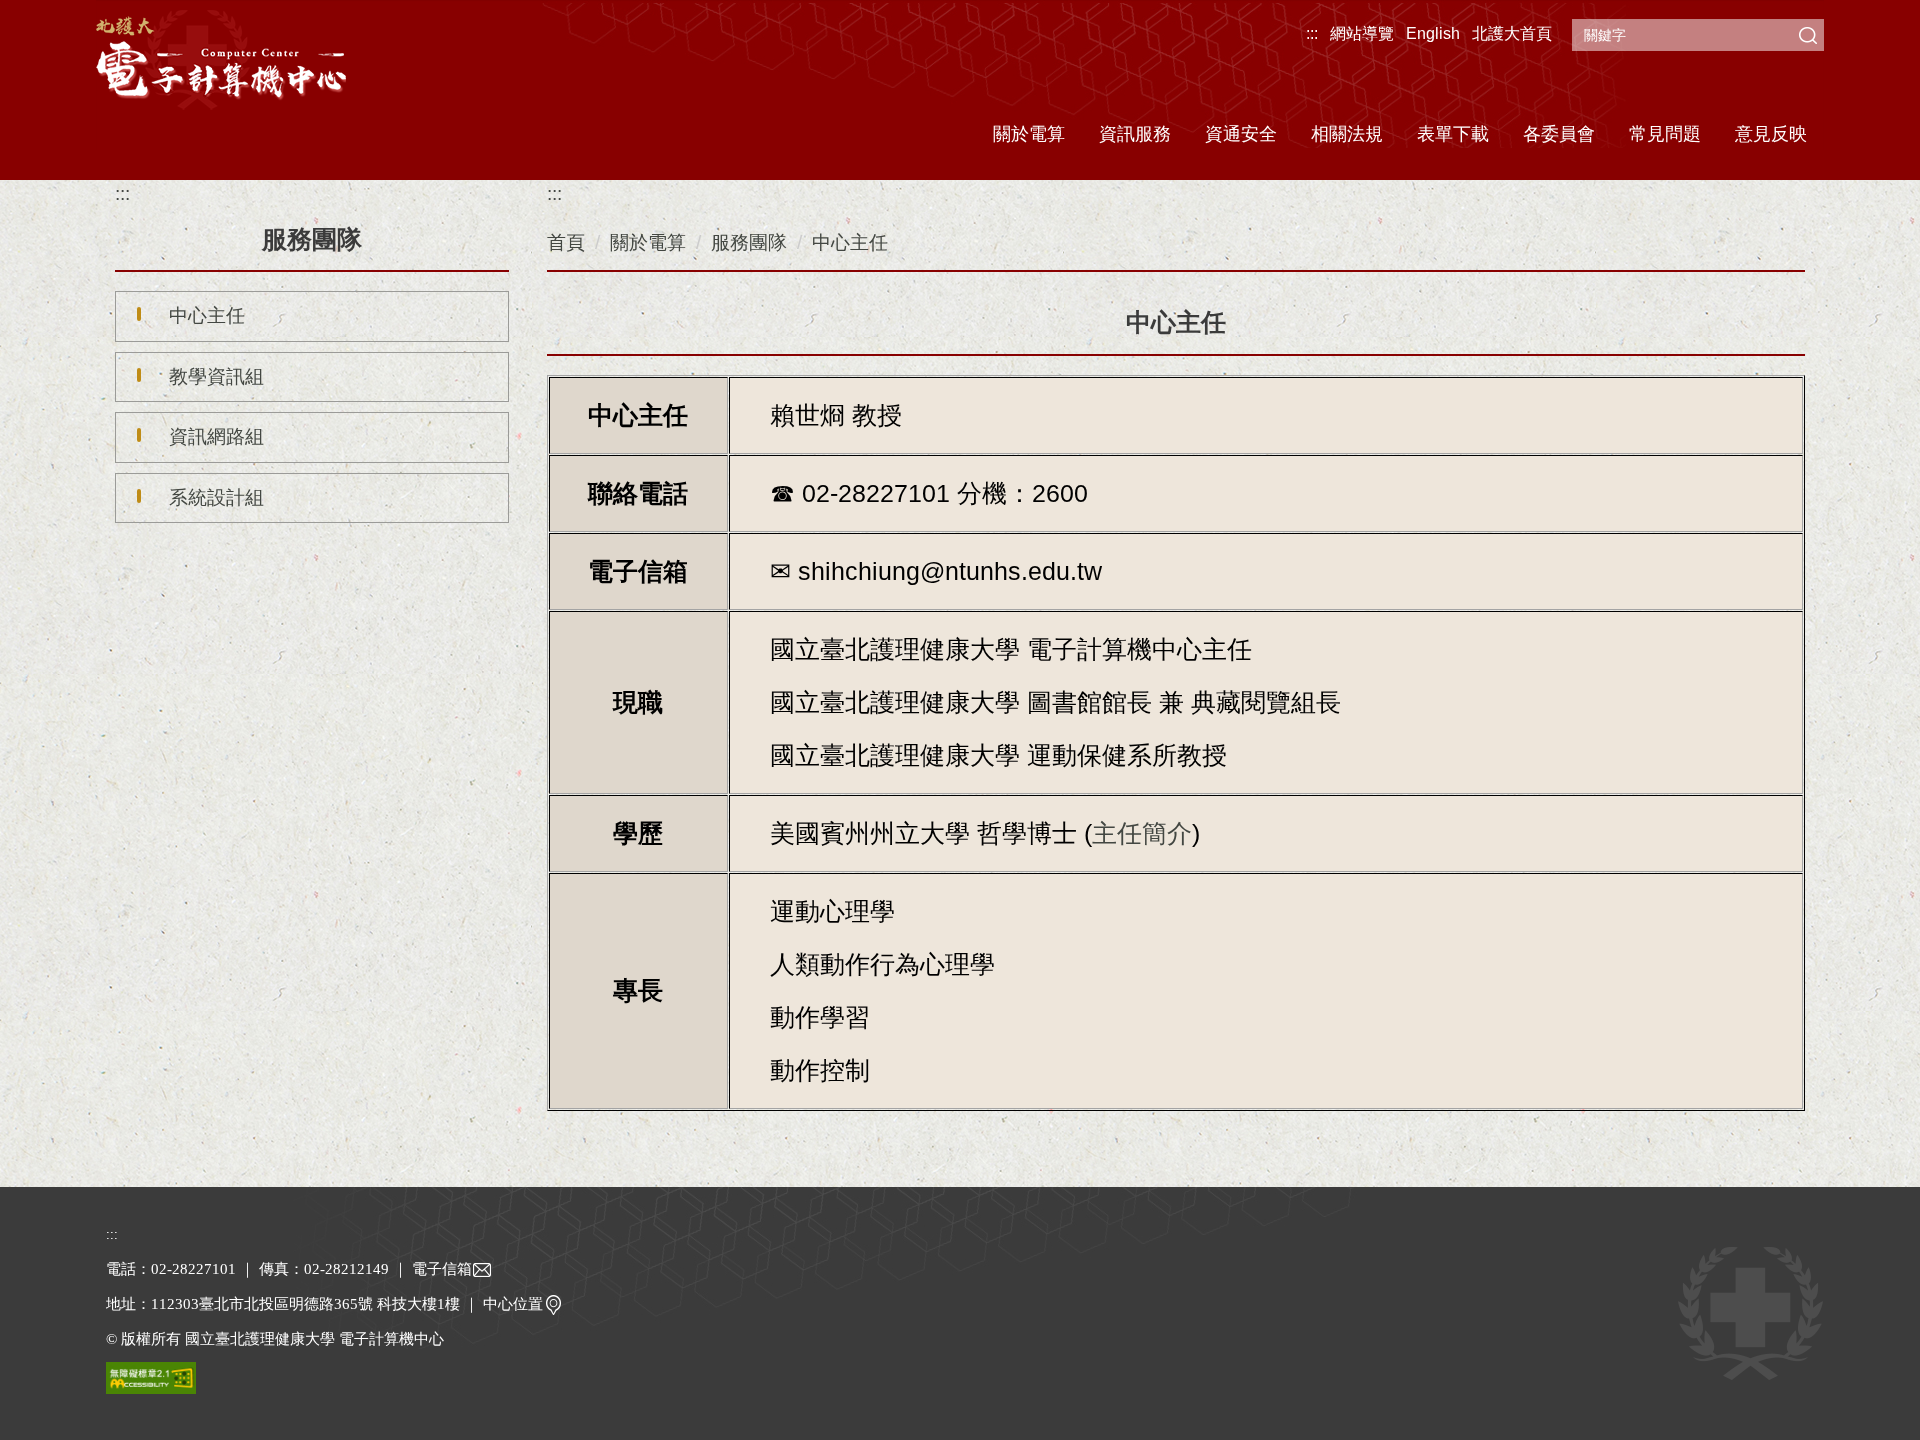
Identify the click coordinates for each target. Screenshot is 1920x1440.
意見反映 (1771, 134)
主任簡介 (1142, 833)
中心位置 (513, 1304)
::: (1312, 33)
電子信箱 (442, 1269)
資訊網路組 (216, 436)
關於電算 (648, 242)
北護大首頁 (1512, 33)
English (1433, 33)
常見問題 (1665, 134)
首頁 (566, 242)
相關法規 (1347, 134)
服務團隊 (749, 242)
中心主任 (207, 315)
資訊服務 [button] (1135, 134)
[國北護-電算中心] (221, 57)
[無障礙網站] (151, 1376)
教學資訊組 (216, 376)
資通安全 (1241, 134)
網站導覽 (1362, 33)
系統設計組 (216, 497)
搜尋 (1808, 35)
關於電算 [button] (1029, 134)
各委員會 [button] (1559, 134)
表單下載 (1453, 134)
